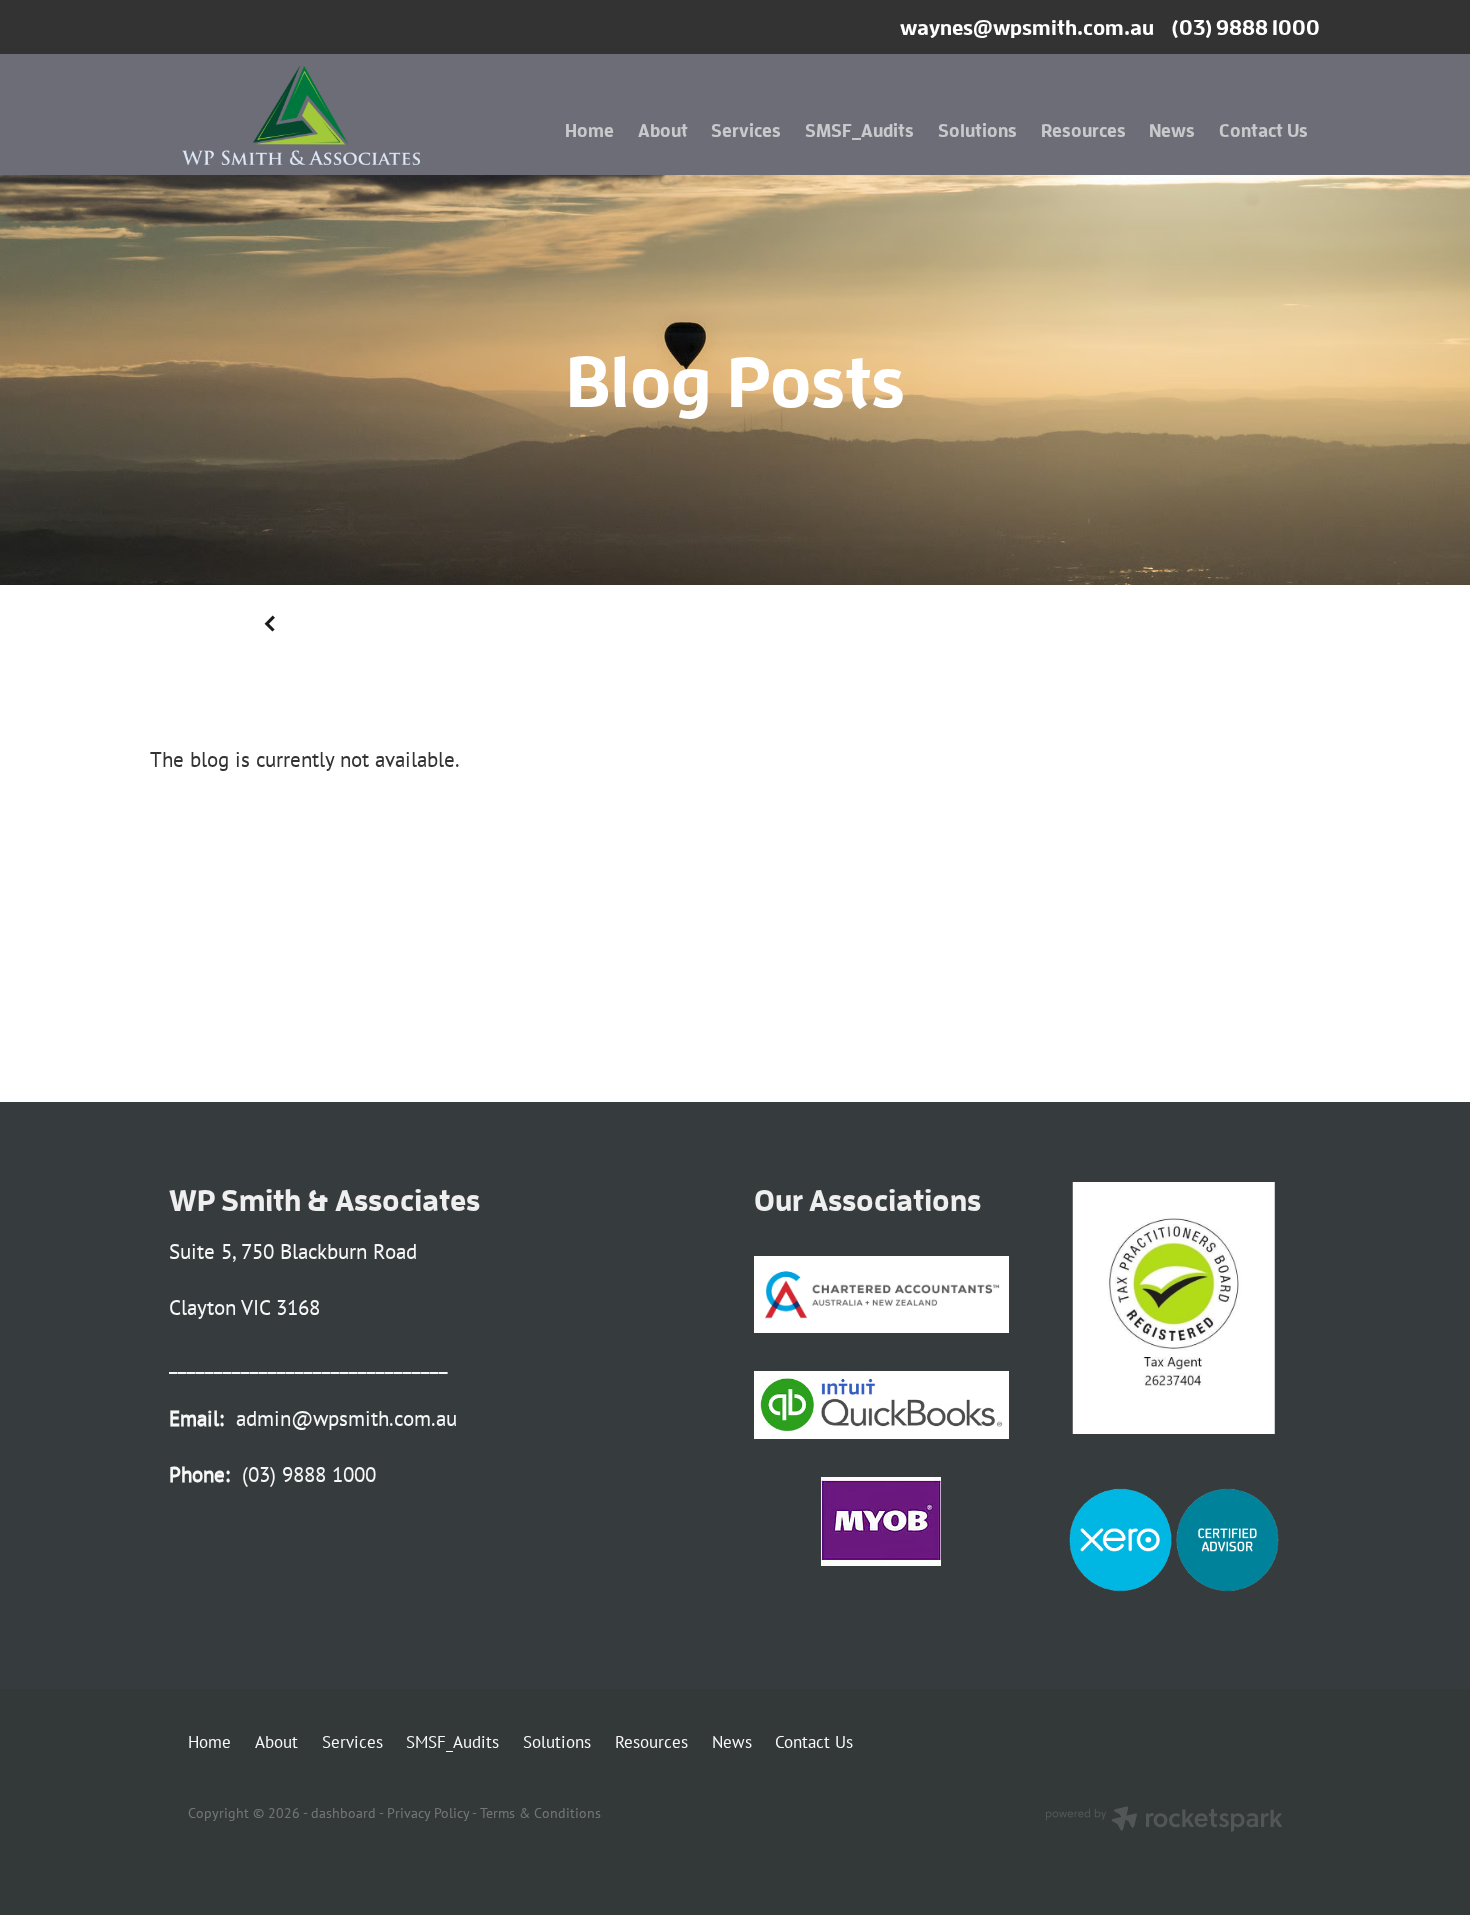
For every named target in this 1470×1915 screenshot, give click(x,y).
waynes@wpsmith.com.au (1027, 27)
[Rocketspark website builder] (1164, 1821)
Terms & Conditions (540, 1812)
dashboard (343, 1812)
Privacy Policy (428, 1812)
